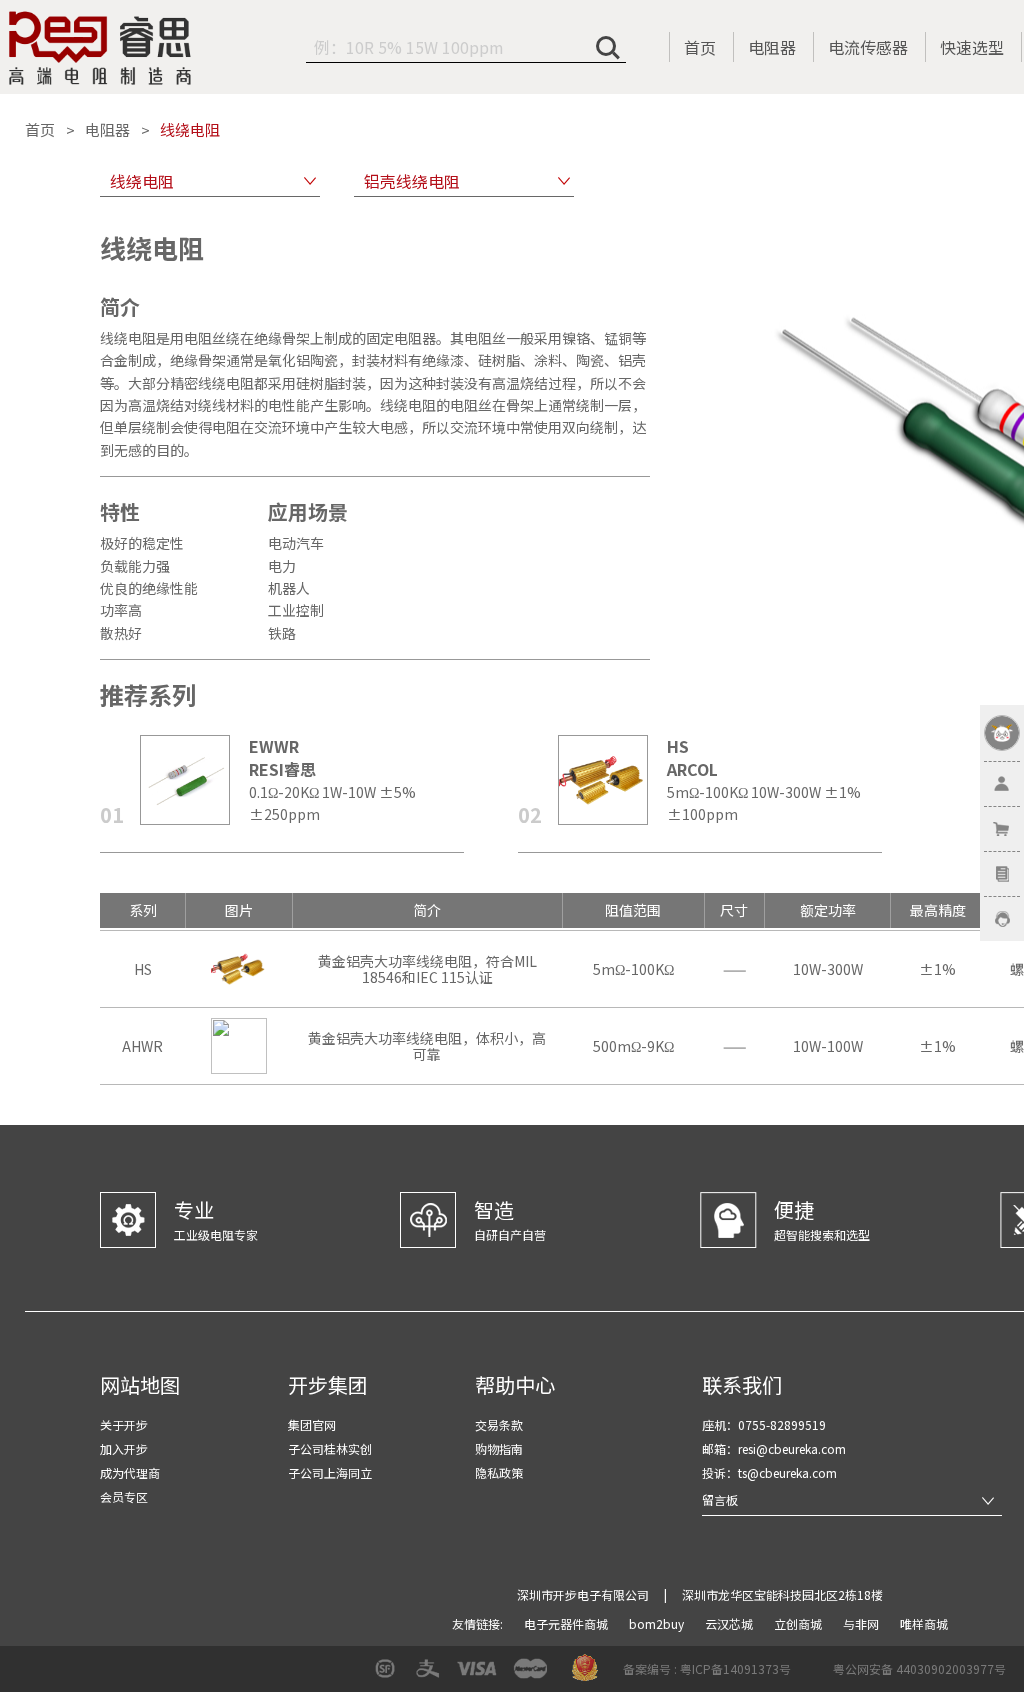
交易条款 (499, 1424)
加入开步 (124, 1448)
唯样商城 (924, 1623)
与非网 (862, 1623)
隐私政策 (499, 1472)
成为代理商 (130, 1472)
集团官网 (312, 1424)
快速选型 (972, 47)
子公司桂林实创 (330, 1448)
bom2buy (658, 1623)
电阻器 (772, 47)
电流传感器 (868, 47)
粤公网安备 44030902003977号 (919, 1668)
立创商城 (799, 1623)
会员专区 (124, 1496)
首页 (700, 47)
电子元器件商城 (567, 1623)
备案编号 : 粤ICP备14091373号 (707, 1668)
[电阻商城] (100, 48)
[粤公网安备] (820, 1675)
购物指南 (499, 1448)
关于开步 (124, 1424)
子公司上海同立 (330, 1472)
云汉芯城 (730, 1623)
